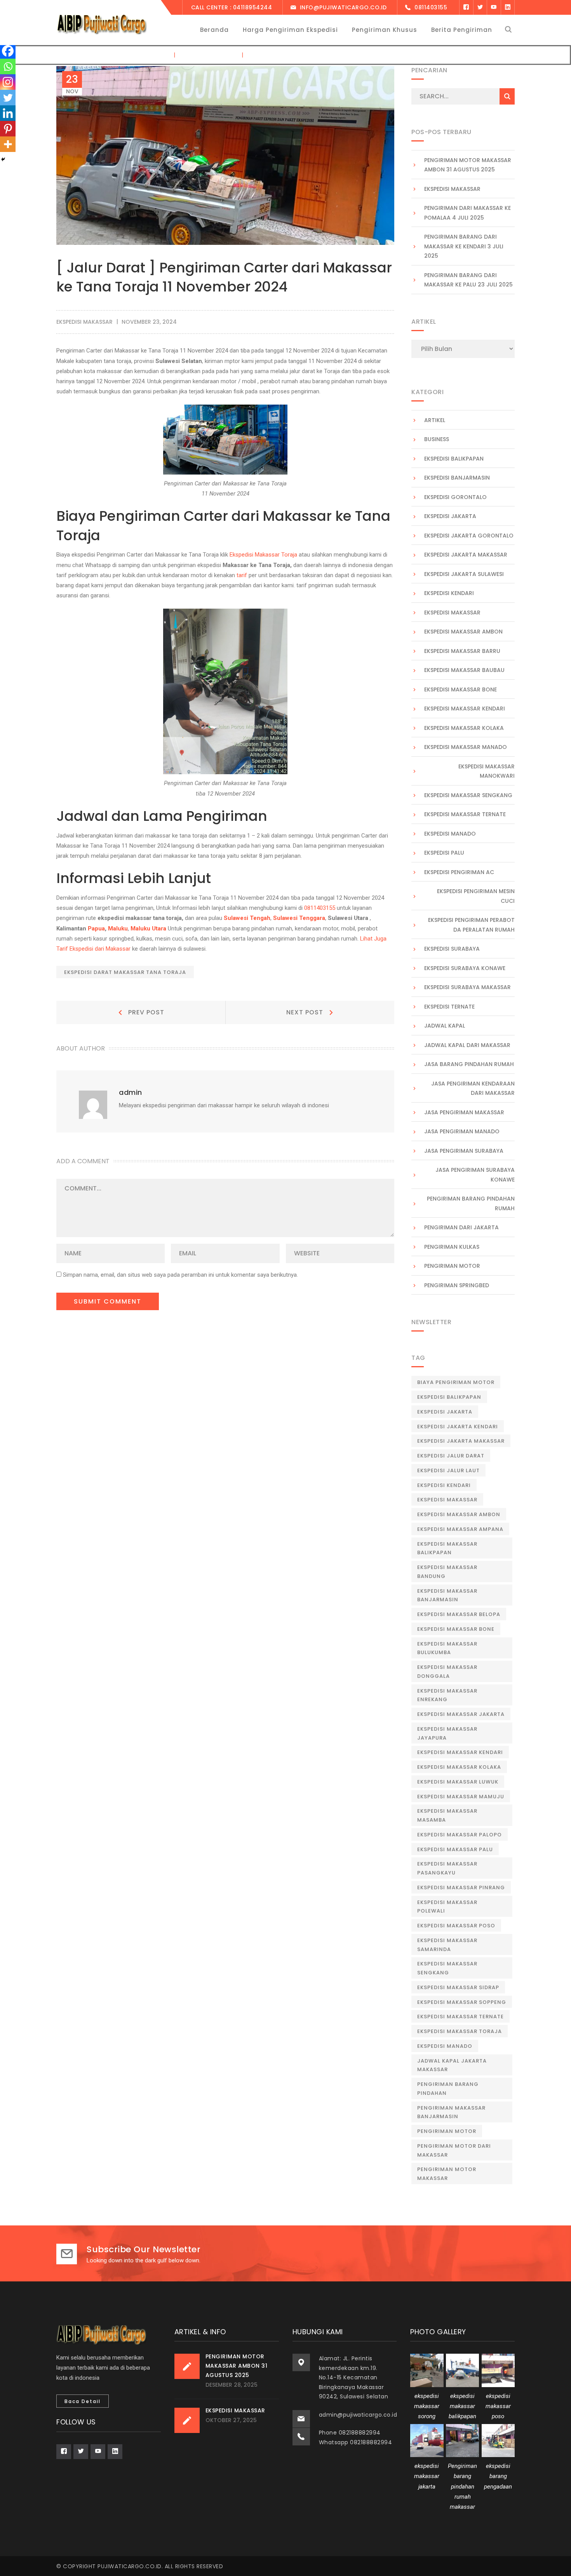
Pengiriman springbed (457, 1285)
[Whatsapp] (8, 66)
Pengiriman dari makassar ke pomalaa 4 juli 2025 (467, 213)
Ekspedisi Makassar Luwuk (458, 1782)
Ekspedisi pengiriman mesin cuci (476, 896)
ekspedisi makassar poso (456, 1926)
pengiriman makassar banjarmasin (451, 2112)
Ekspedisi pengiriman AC (459, 872)
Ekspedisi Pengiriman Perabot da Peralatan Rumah (471, 925)
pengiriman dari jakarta (461, 1227)
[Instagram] (8, 82)
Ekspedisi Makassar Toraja (263, 555)
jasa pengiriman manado (462, 1131)
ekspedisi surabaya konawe (465, 968)
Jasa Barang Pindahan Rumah (469, 1064)
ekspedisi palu (444, 853)
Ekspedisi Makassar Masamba (447, 1815)
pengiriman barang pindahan (448, 2089)
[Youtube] (494, 7)
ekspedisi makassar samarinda (447, 1945)
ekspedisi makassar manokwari (487, 771)
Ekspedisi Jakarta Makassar (466, 555)
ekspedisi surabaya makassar (467, 987)
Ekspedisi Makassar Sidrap (458, 1987)
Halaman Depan (146, 55)
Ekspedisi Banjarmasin (457, 478)
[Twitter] (480, 7)
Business (437, 439)
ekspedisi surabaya (452, 949)
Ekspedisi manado (445, 2046)
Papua (96, 928)
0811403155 (320, 908)
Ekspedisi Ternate (449, 1007)
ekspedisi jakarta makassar (461, 1441)
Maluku (118, 928)
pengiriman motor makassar (447, 2174)
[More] (8, 144)
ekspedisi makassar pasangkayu (447, 1868)
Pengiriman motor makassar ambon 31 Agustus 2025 (468, 165)
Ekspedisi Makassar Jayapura (447, 1733)
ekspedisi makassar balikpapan (447, 1548)
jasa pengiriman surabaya (464, 1151)
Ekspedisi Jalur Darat (451, 1456)
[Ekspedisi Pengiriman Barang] (101, 24)
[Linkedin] (8, 113)
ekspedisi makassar (209, 55)
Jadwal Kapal (445, 1026)
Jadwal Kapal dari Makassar (467, 1045)
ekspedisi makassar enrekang (447, 1695)
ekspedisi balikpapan (454, 459)
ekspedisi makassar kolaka (464, 728)
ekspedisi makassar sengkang (447, 1968)
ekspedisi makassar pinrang (461, 1887)
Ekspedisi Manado (450, 834)
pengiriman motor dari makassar (454, 2150)
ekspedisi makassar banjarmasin (447, 1595)
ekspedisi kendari (449, 593)
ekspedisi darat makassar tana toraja (125, 972)
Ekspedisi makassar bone (460, 689)
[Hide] (3, 159)
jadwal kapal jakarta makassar (452, 2065)
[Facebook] (466, 7)
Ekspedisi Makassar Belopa (459, 1614)
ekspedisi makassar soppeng (462, 2002)
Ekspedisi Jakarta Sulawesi (464, 574)
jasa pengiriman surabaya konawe (475, 1175)
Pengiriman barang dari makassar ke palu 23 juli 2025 (468, 280)
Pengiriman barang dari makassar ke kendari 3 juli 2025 (464, 246)
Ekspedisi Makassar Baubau (464, 670)
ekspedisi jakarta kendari (458, 1427)
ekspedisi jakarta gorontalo (469, 536)
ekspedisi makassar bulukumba (447, 1648)
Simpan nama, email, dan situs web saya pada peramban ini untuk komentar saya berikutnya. (180, 1275)
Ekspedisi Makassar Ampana (460, 1529)
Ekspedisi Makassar (452, 189)
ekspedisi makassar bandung (447, 1572)
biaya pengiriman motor (456, 1382)
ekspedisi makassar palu (455, 1849)
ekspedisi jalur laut (448, 1470)
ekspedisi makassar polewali (447, 1907)
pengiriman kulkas (452, 1247)
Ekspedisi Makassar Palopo (460, 1835)
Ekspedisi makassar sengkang (468, 795)
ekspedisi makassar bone (456, 1629)
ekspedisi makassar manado (466, 747)
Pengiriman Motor (452, 1266)
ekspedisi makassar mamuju (461, 1797)
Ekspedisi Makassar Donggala (447, 1672)
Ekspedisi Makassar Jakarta (461, 1714)
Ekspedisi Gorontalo (455, 497)
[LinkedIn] (508, 7)
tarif (242, 575)
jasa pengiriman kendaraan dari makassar (473, 1088)
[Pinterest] (8, 129)
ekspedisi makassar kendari (465, 709)
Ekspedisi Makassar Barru (462, 651)
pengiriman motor (447, 2131)
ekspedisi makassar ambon (463, 632)
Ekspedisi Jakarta (450, 516)
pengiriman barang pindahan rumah (471, 1203)
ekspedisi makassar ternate (465, 814)
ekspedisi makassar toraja (460, 2031)
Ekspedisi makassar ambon (459, 1514)
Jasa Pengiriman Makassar (464, 1112)
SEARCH (507, 96)
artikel (435, 420)
